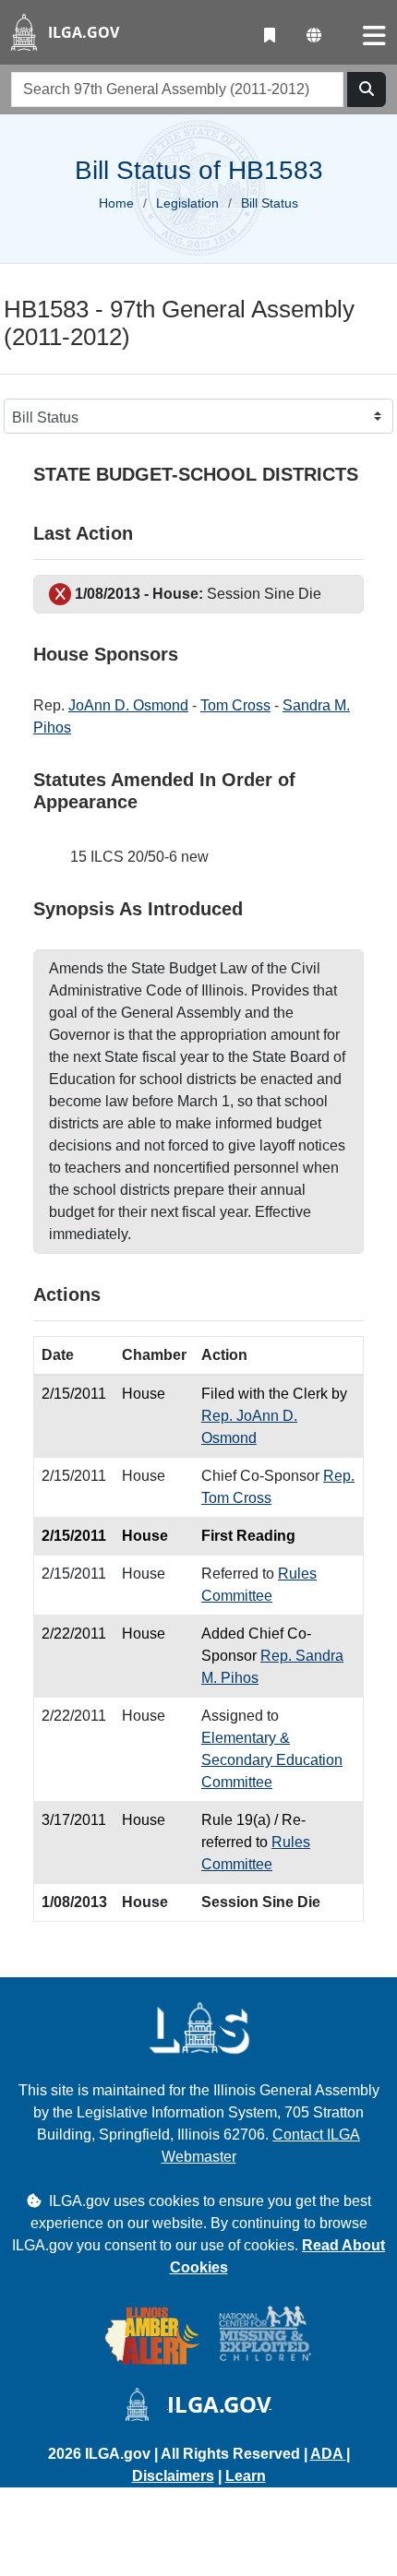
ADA (328, 2454)
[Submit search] (367, 89)
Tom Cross (235, 705)
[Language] (314, 36)
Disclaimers (173, 2476)
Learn (246, 2476)
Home (116, 203)
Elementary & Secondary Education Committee (272, 1760)
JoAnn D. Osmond (128, 705)
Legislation (187, 203)
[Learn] (270, 36)
